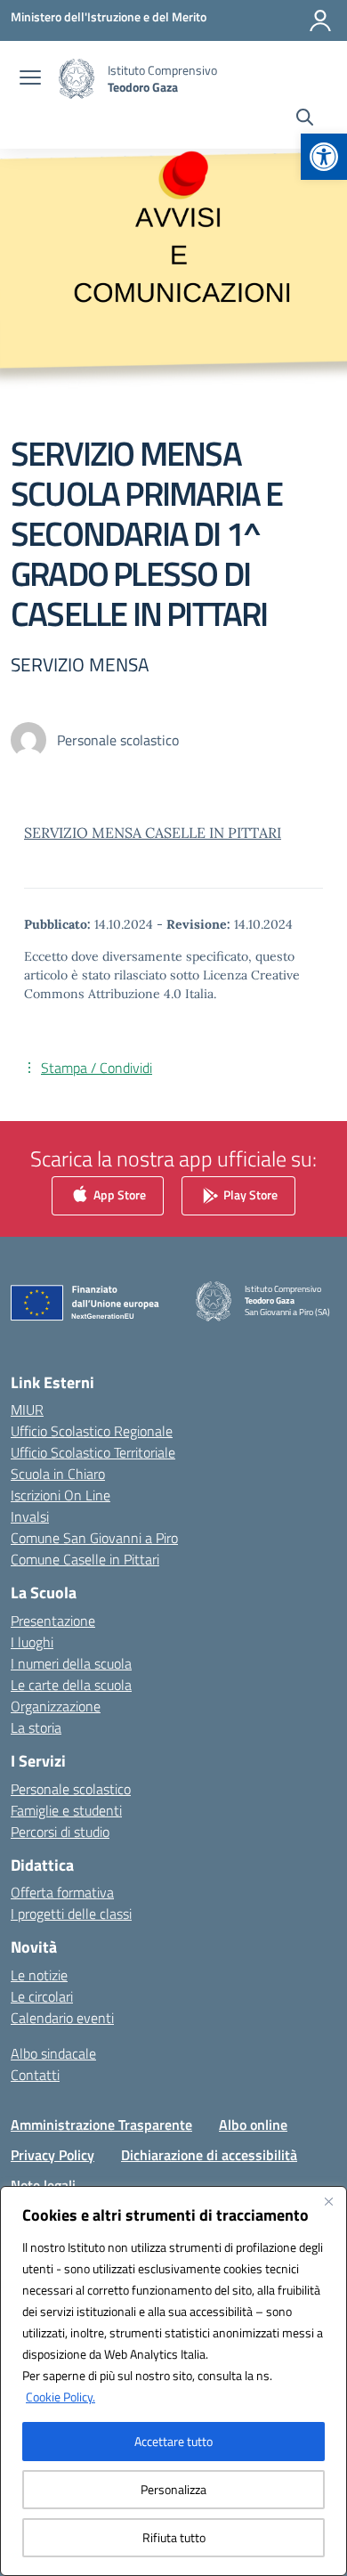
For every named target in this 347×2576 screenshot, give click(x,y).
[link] (324, 157)
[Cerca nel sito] (305, 119)
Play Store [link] (249, 1194)
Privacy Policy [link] (52, 2155)
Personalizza (173, 2489)
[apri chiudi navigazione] (30, 79)
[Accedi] (320, 20)
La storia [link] (36, 1727)
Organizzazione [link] (56, 1706)
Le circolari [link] (42, 1996)
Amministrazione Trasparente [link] (101, 2125)
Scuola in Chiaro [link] (58, 1474)
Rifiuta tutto (174, 2537)
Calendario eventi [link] (62, 2018)
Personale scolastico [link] (71, 1789)
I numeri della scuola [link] (71, 1663)
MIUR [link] (27, 1410)
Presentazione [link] (53, 1621)
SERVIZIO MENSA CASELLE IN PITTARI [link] (153, 833)
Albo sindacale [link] (53, 2053)
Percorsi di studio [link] (60, 1832)
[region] (173, 2381)
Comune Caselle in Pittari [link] (85, 1559)
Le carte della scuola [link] (71, 1685)
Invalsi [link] (30, 1516)
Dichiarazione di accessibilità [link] (209, 2155)
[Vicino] (328, 2201)
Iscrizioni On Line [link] (61, 1495)
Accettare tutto (173, 2441)
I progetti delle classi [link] (71, 1914)
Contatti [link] (35, 2075)
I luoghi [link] (32, 1642)
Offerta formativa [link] (62, 1892)
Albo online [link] (253, 2125)
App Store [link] (118, 1194)
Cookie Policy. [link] (61, 2397)
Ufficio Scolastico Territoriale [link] (93, 1452)
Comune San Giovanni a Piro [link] (94, 1538)
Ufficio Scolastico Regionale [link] (92, 1431)
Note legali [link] (43, 2185)
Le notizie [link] (39, 1975)
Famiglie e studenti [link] (66, 1810)
